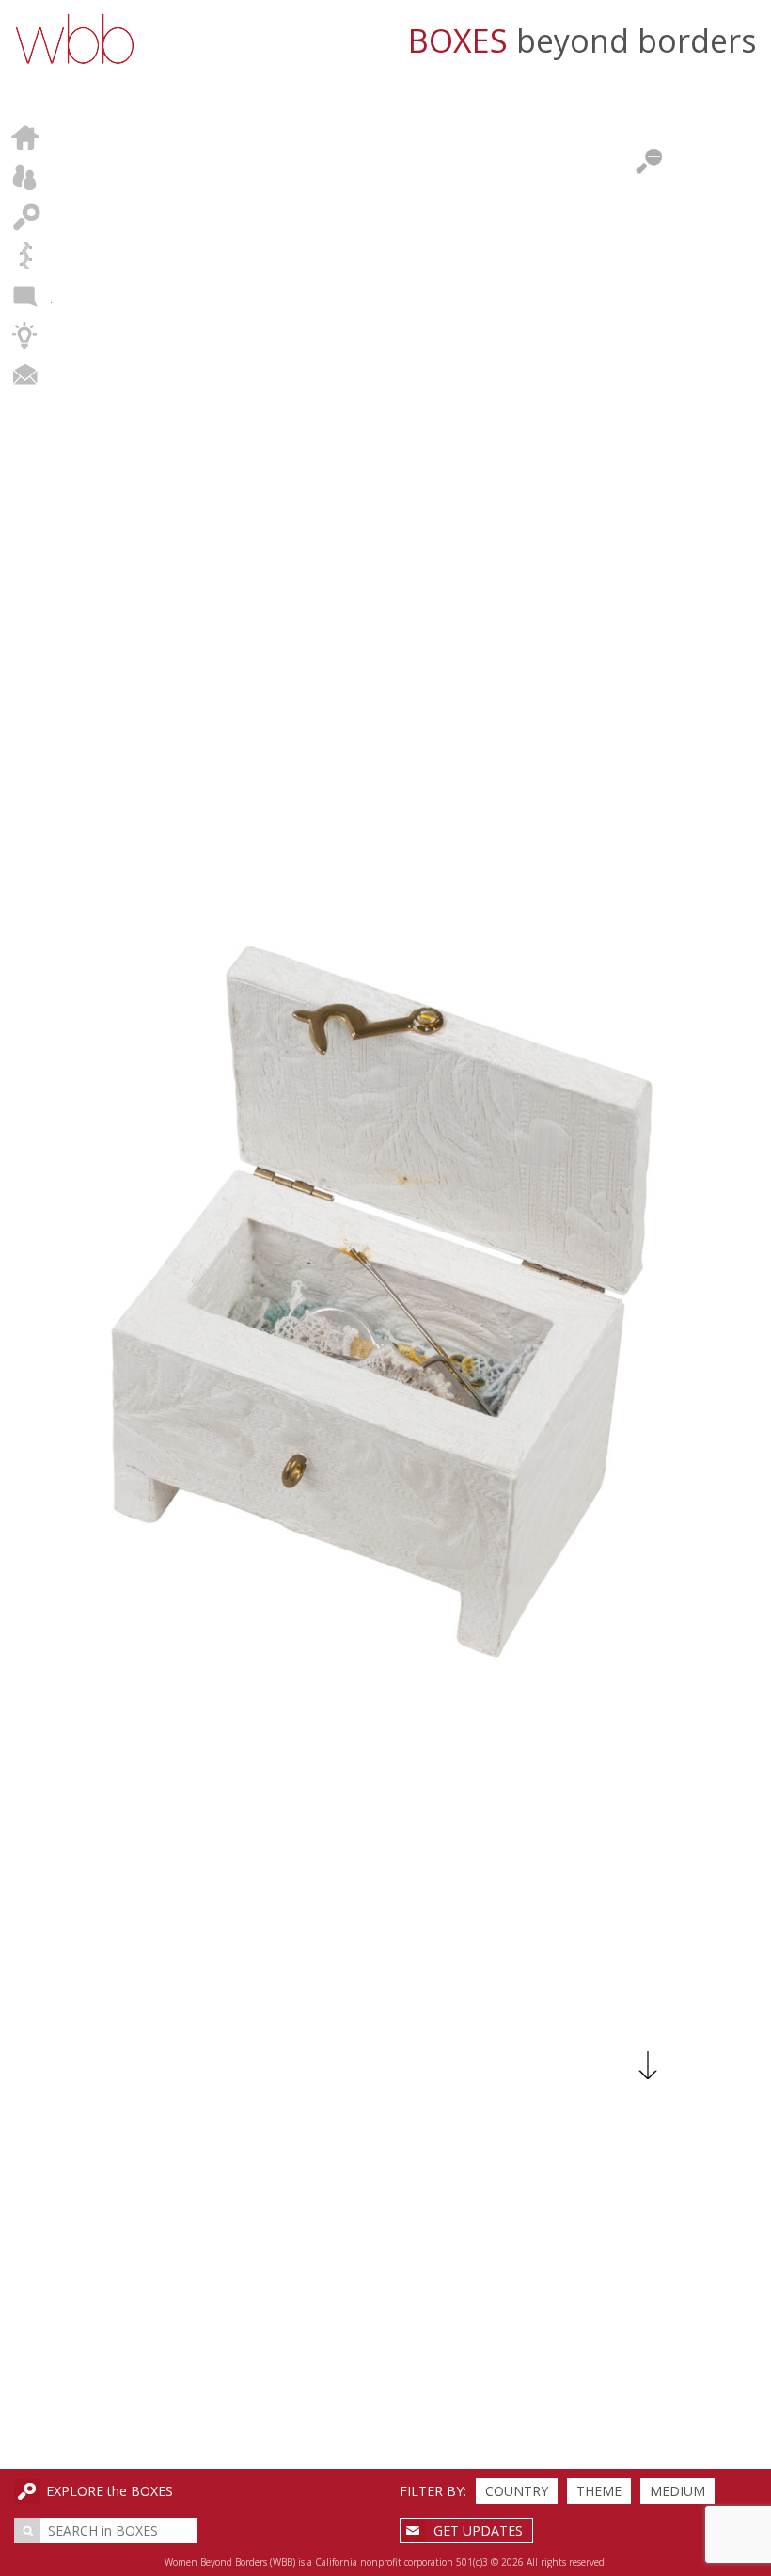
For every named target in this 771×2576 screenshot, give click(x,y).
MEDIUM (677, 2491)
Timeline (26, 256)
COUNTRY (517, 2491)
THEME (599, 2491)
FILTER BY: (433, 2491)
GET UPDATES (478, 2530)
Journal (26, 295)
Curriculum (26, 335)
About (26, 177)
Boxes (26, 216)
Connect (26, 374)
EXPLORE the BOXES (110, 2491)
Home (26, 137)
